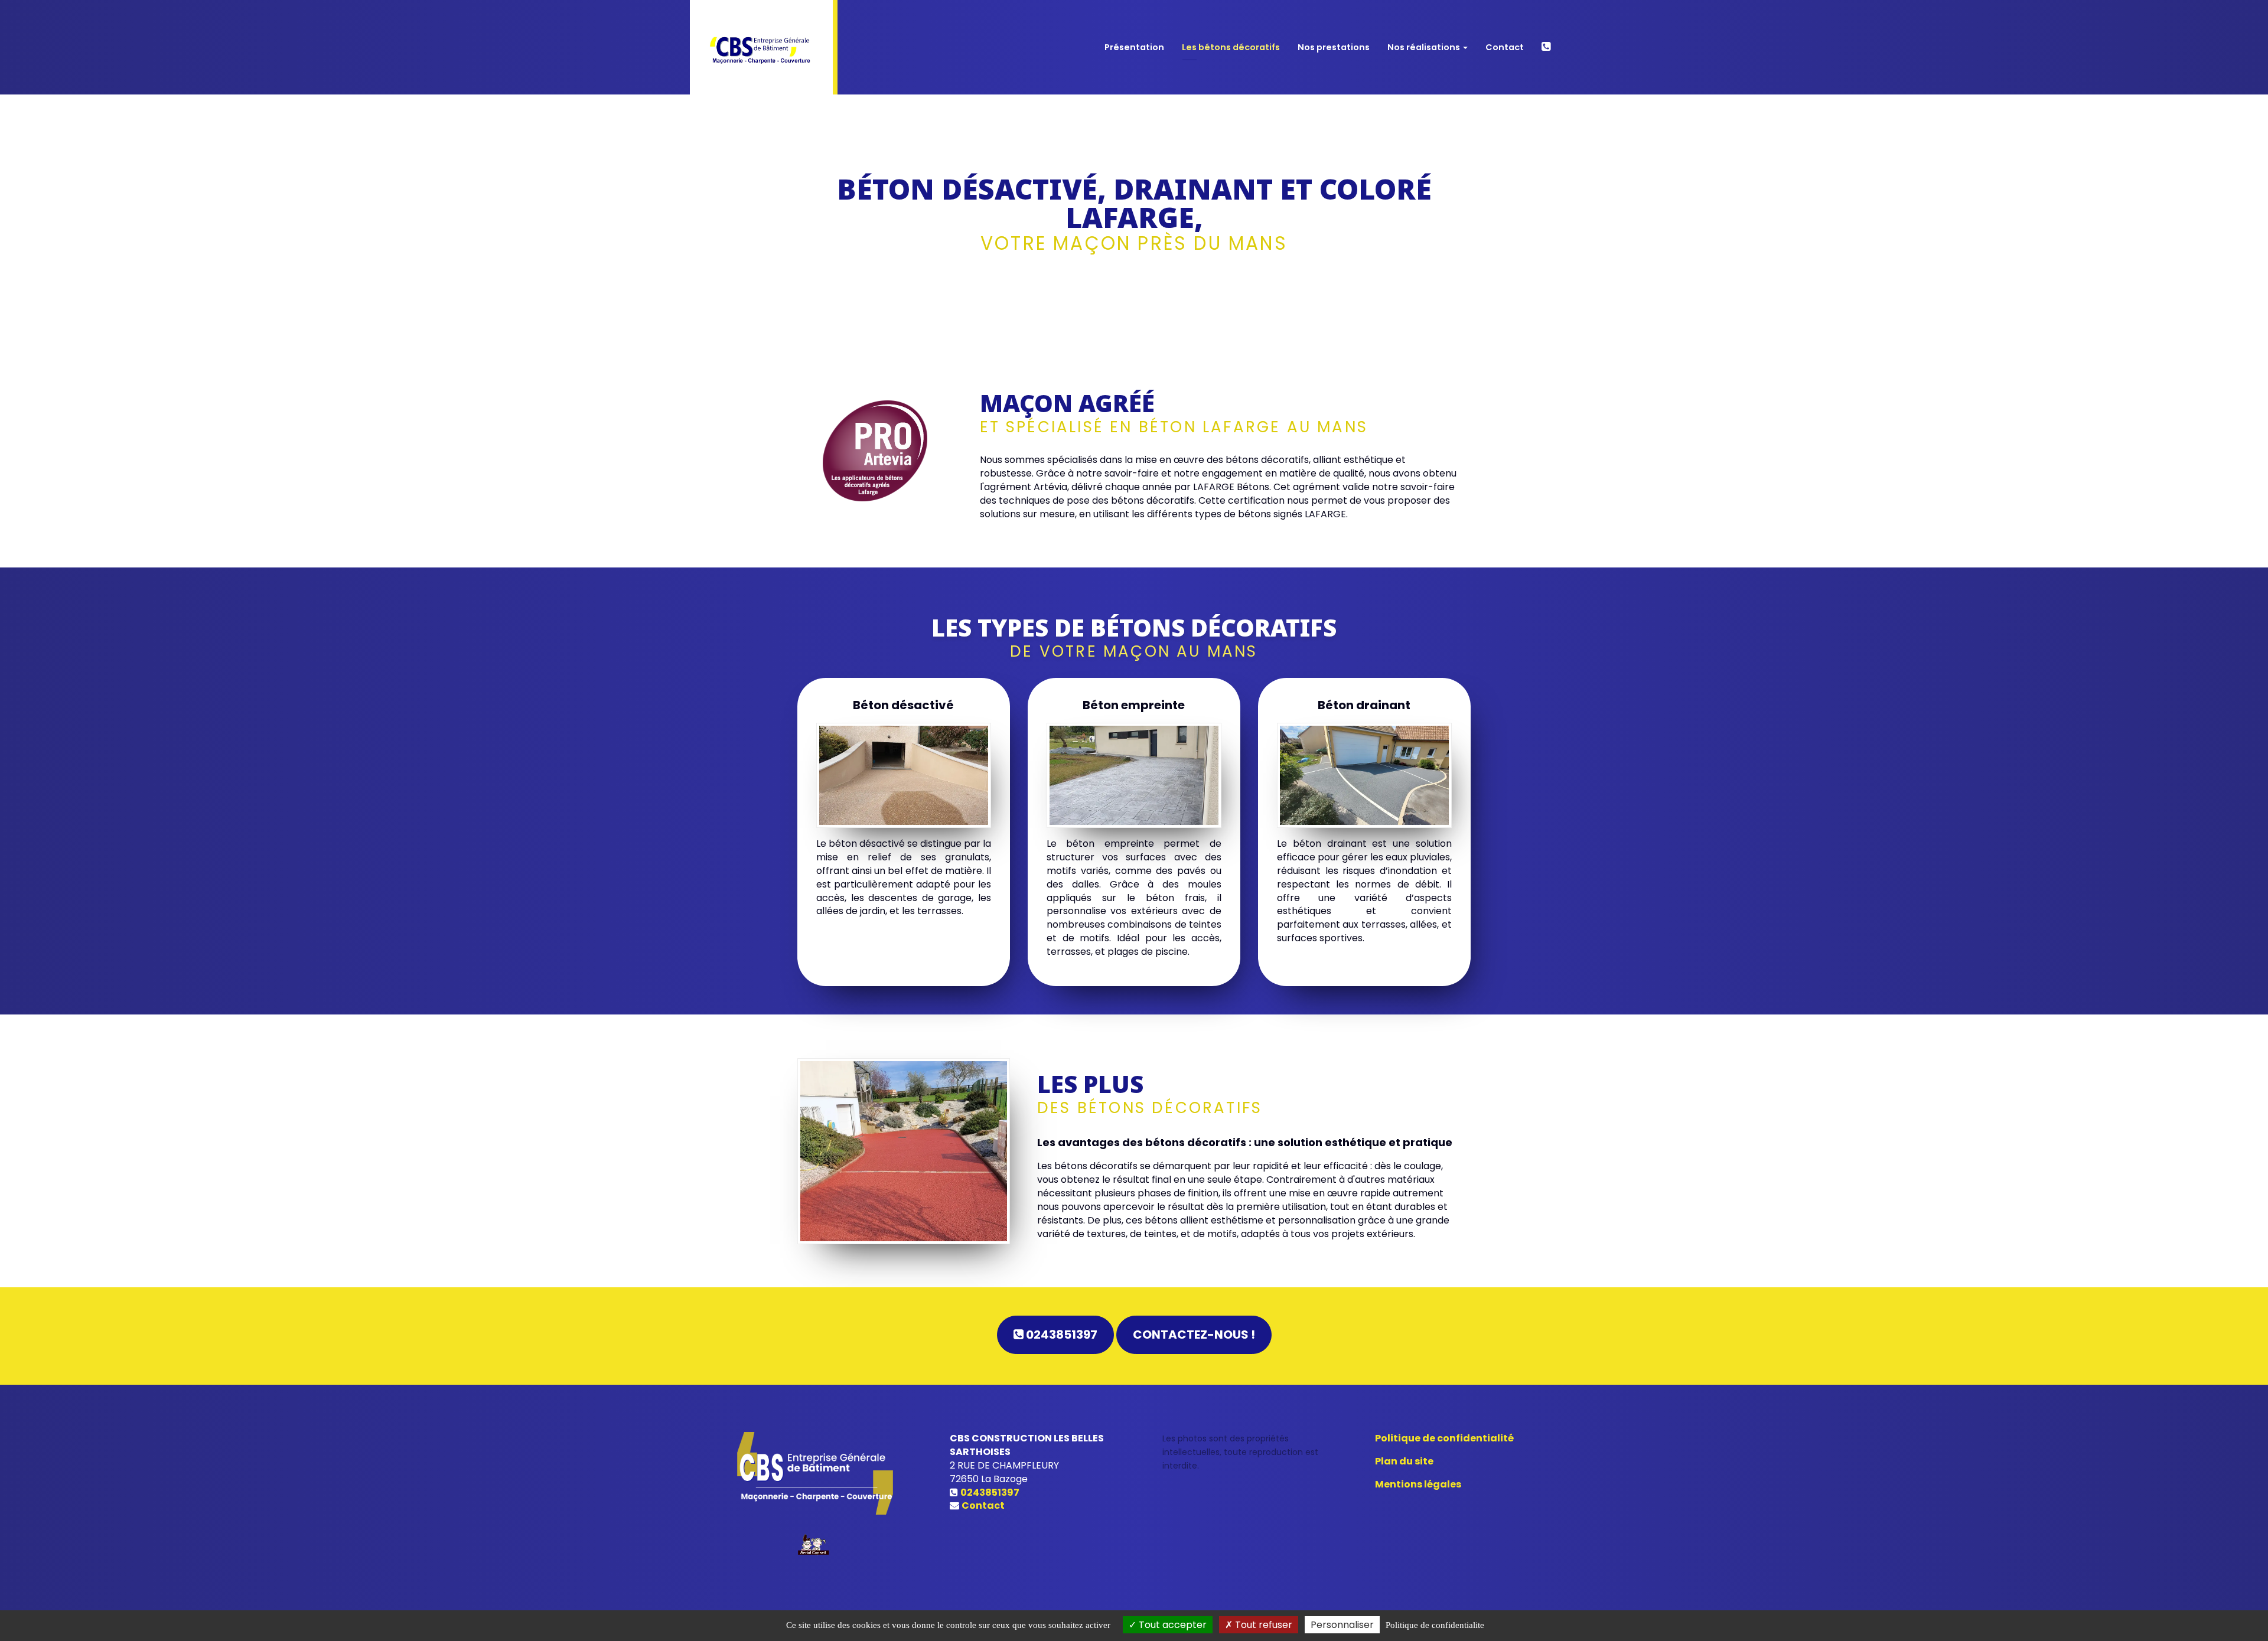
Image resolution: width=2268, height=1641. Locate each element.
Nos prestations (1334, 47)
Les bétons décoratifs (1231, 47)
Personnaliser (1342, 1625)
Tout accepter (1172, 1625)
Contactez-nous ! (1194, 1335)
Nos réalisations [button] (1425, 47)
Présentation (1134, 47)
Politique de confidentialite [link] (1435, 1625)
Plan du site (1404, 1461)
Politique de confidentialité (1444, 1438)
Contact (1505, 47)
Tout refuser (1262, 1625)
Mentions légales (1418, 1484)
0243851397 (1060, 1335)
